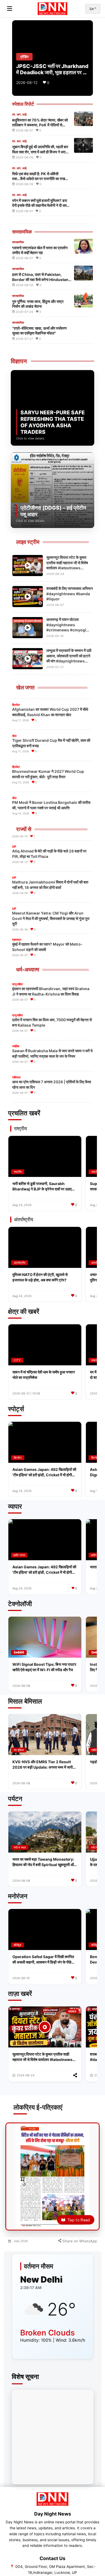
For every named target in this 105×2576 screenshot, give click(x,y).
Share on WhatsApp (79, 2241)
